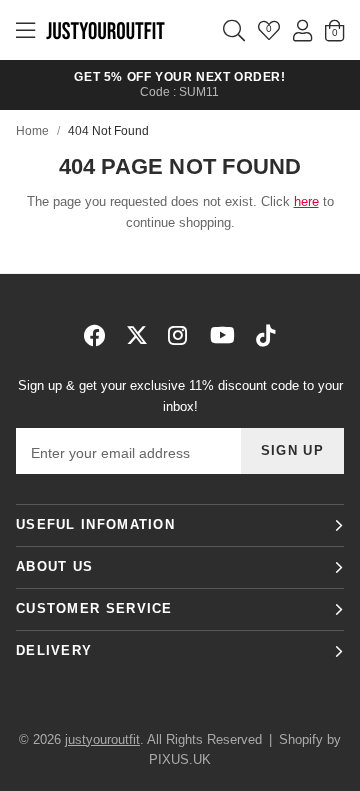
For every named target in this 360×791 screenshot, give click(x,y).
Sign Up (292, 450)
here (306, 201)
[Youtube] (222, 335)
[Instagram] (179, 335)
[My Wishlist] (269, 30)
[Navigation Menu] (25, 30)
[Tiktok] (266, 335)
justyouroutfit (105, 30)
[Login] (302, 30)
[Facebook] (95, 335)
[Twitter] (137, 335)
